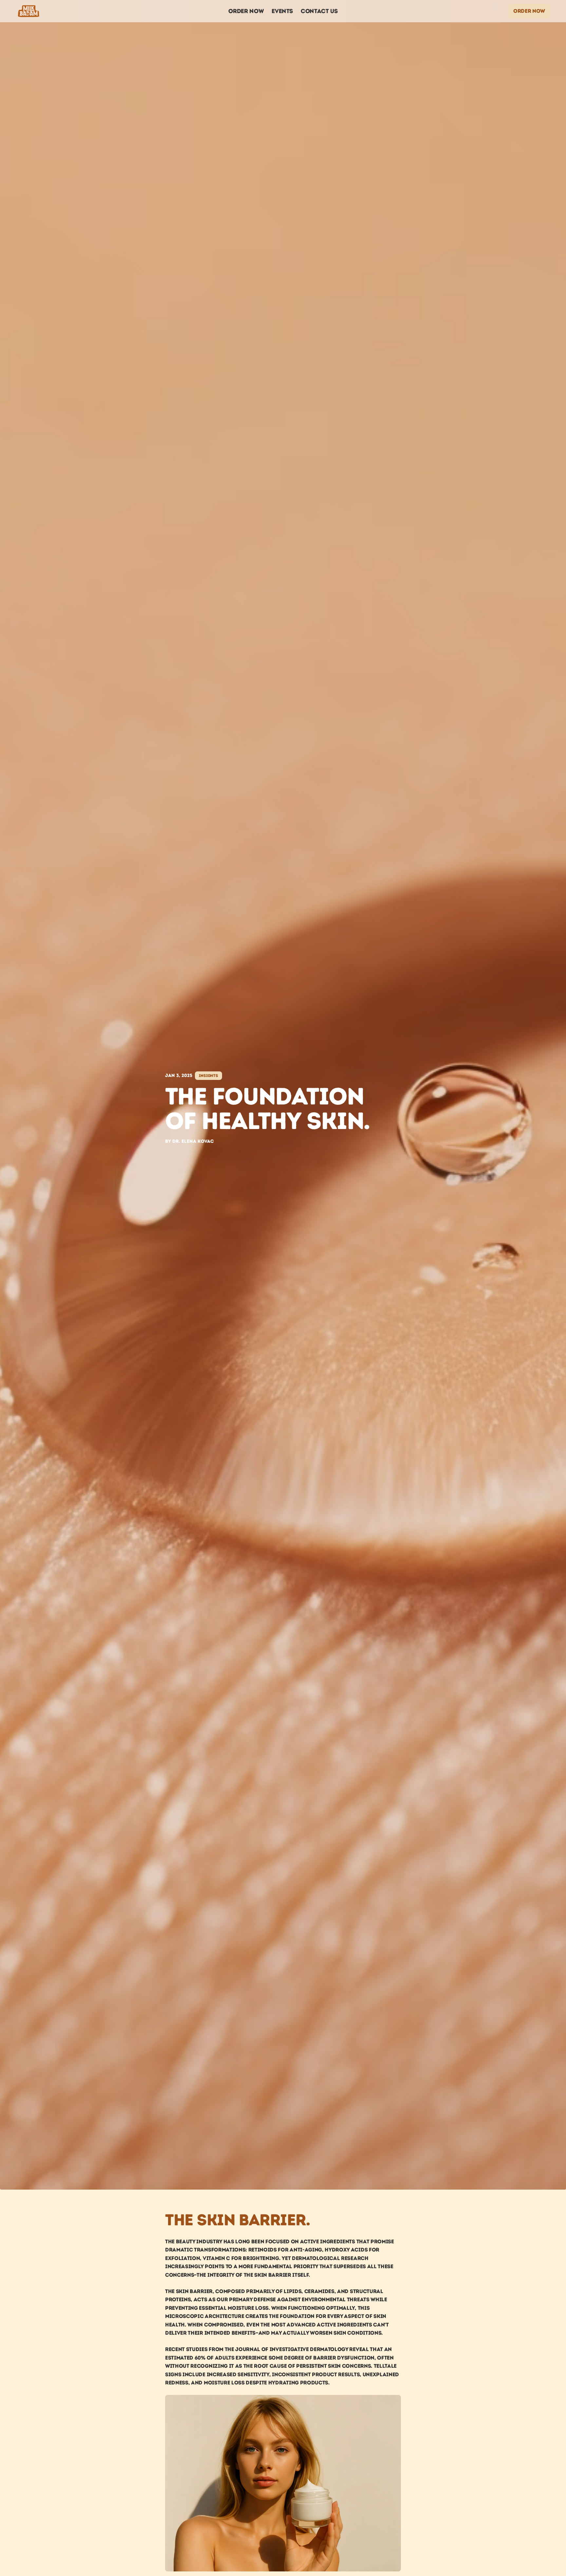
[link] (529, 11)
